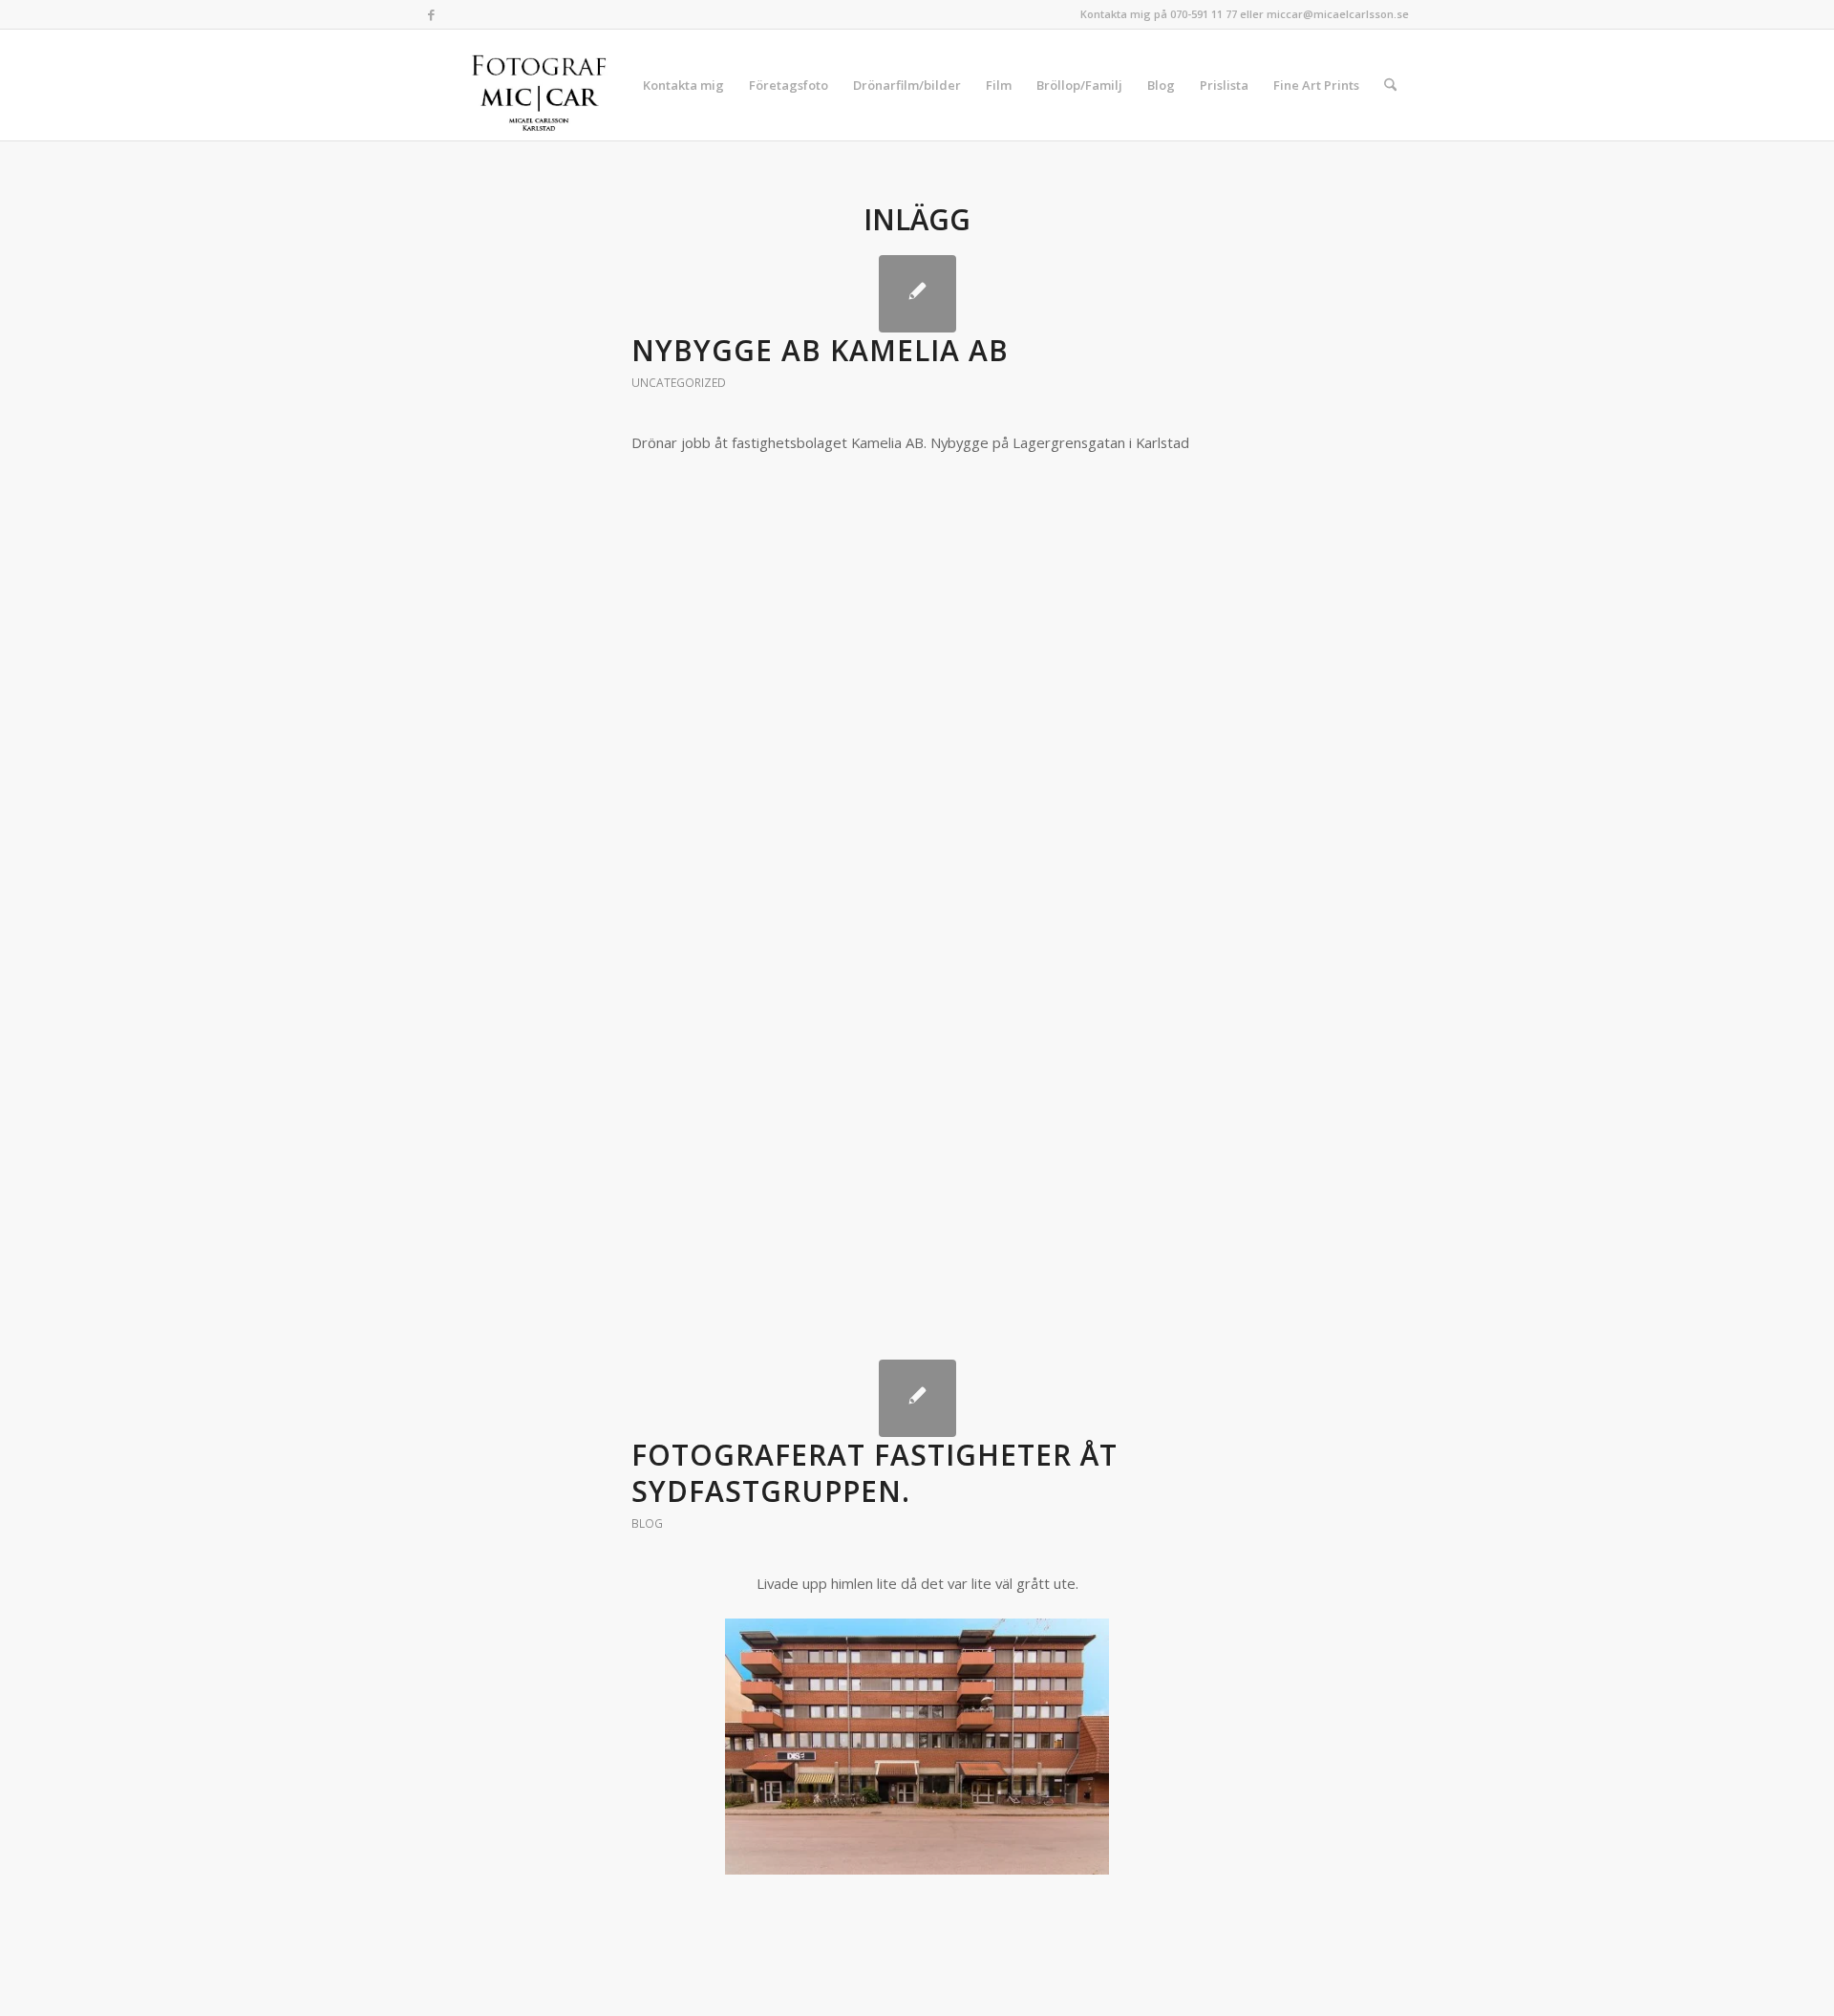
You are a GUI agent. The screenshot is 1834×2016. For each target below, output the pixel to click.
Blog (647, 1523)
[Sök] (1390, 85)
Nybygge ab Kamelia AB (820, 350)
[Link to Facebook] (431, 14)
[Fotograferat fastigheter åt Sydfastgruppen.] (917, 1398)
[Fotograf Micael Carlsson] (546, 85)
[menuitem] (683, 85)
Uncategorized (679, 383)
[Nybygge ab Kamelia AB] (917, 294)
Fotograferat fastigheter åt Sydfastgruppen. (874, 1473)
